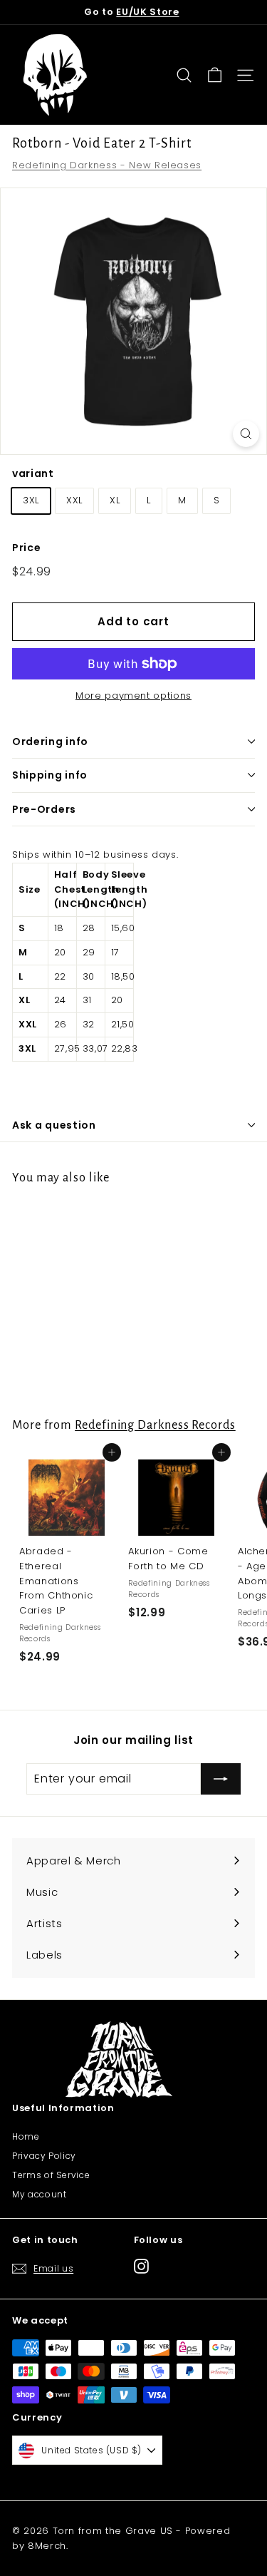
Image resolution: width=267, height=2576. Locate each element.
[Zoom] (246, 434)
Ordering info (50, 742)
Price (26, 548)
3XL (31, 500)
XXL (74, 500)
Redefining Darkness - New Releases (107, 165)
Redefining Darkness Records (155, 1425)
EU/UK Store (147, 12)
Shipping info (50, 775)
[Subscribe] (221, 1779)
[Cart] (215, 75)
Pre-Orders (44, 809)
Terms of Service (51, 2175)
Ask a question (54, 1125)
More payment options (133, 696)
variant (33, 473)
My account (40, 2194)
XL (115, 500)
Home (26, 2136)
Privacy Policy (44, 2156)
